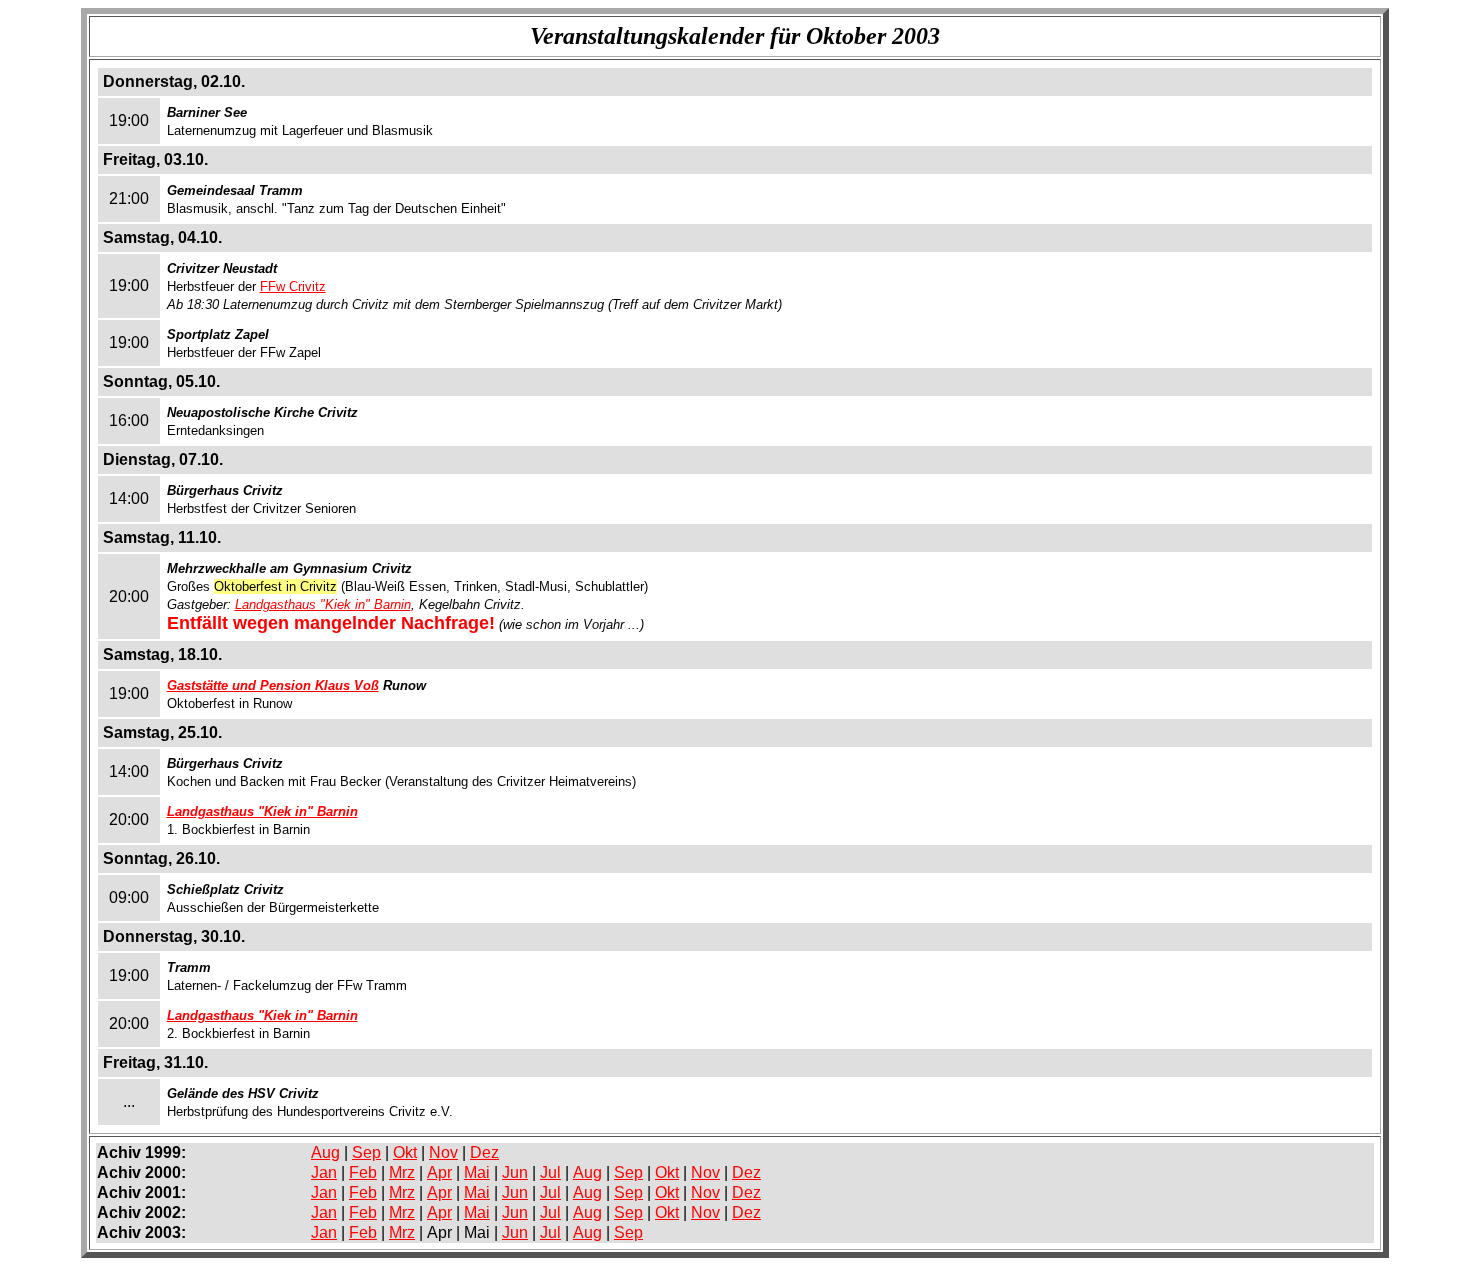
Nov (443, 1152)
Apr (439, 1172)
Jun (515, 1172)
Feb (363, 1172)
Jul (550, 1172)
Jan (324, 1172)
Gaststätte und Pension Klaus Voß (273, 685)
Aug (325, 1152)
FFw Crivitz (293, 286)
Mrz (402, 1172)
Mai (477, 1172)
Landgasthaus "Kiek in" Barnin (323, 604)
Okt (405, 1152)
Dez (484, 1152)
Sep (366, 1152)
